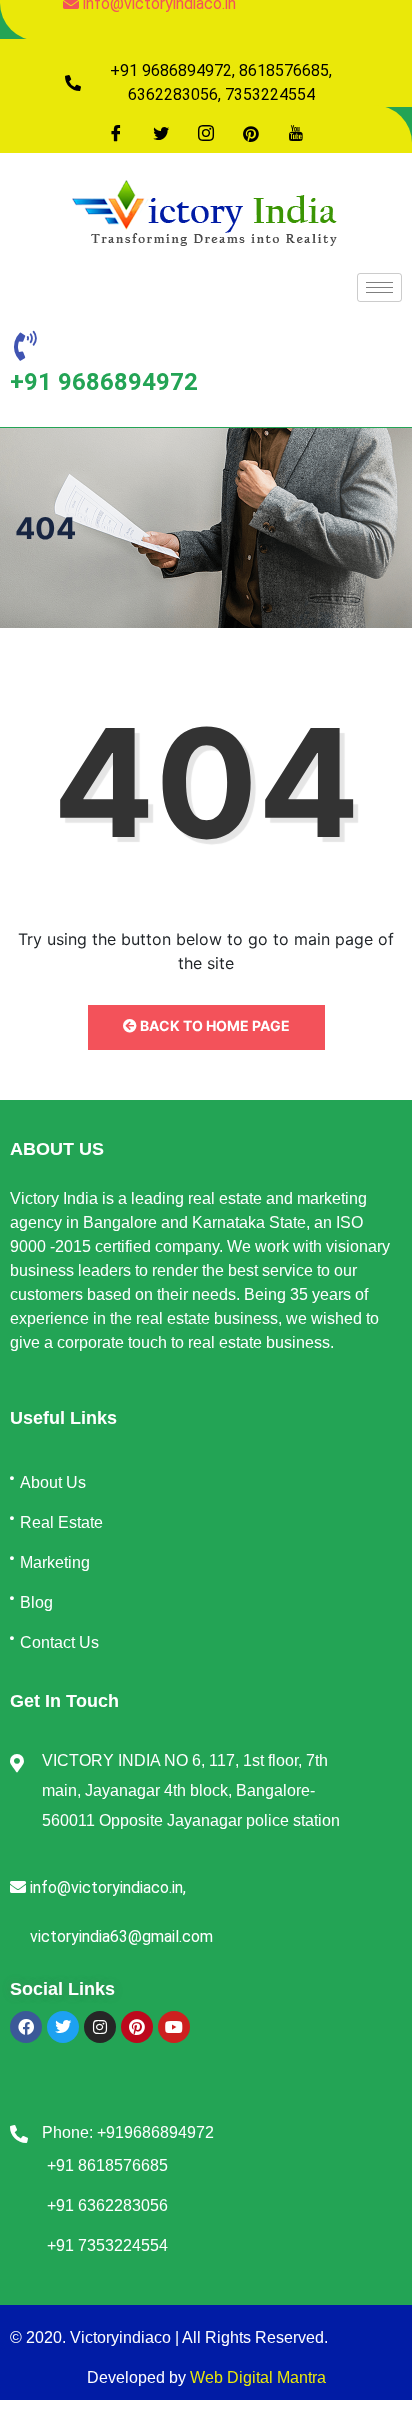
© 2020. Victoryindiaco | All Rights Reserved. (169, 2337)
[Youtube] (296, 133)
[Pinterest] (251, 133)
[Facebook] (116, 133)
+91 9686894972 (104, 382)
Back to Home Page (213, 1025)
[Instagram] (206, 133)
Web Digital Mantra (258, 2377)
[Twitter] (161, 133)
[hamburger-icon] (379, 287)
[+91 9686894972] (25, 346)
